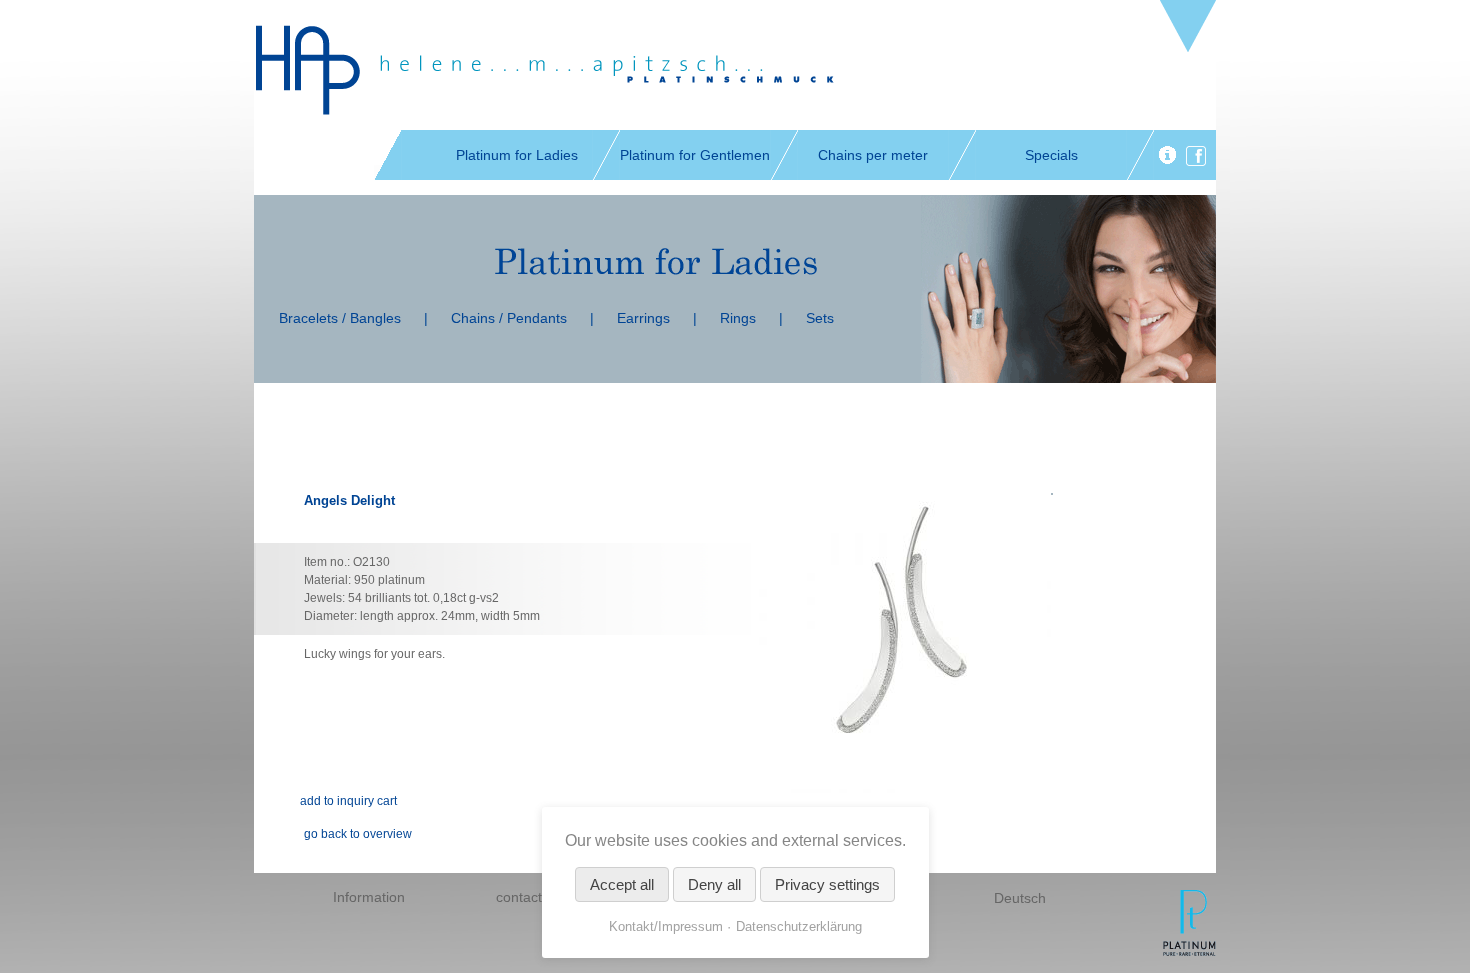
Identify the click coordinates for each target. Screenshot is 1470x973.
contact (519, 897)
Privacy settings (827, 884)
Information (369, 897)
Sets (820, 318)
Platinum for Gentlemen (695, 155)
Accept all (622, 884)
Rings (738, 318)
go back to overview (358, 834)
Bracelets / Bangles (340, 318)
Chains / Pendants (509, 318)
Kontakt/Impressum (666, 926)
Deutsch (1020, 898)
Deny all (714, 884)
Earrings (643, 318)
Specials (1051, 155)
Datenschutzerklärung (799, 926)
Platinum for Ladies (517, 155)
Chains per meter (873, 155)
